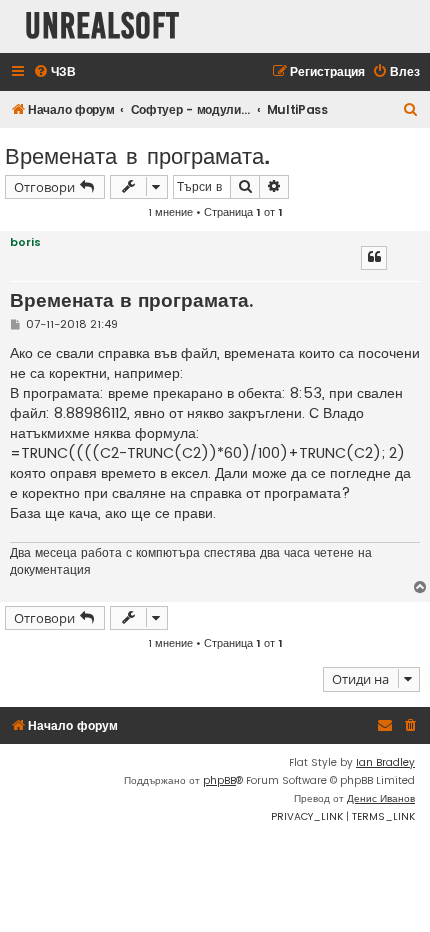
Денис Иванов (381, 798)
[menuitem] (54, 72)
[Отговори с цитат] (374, 258)
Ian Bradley (385, 762)
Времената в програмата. (137, 154)
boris (25, 242)
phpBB (219, 780)
